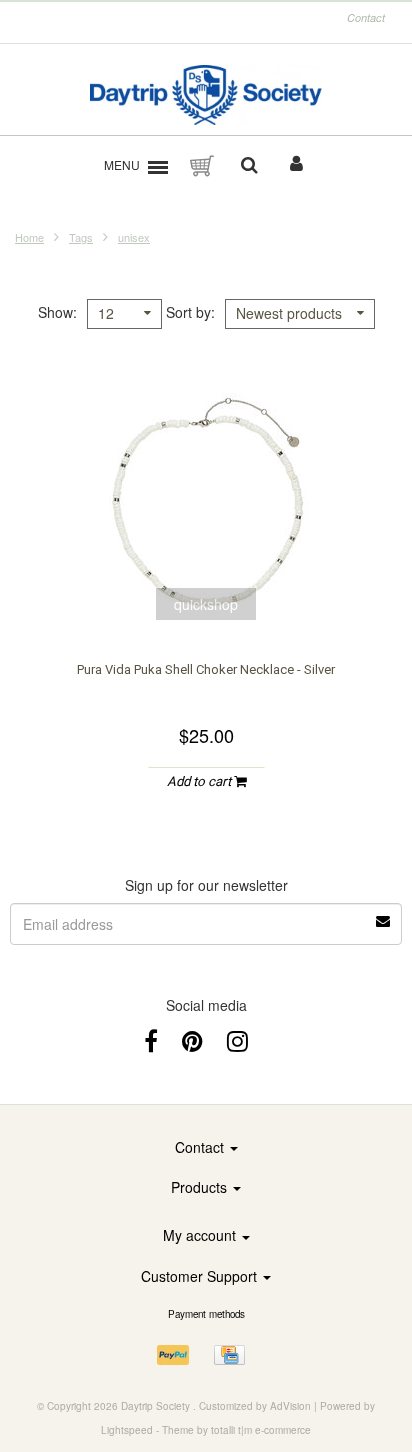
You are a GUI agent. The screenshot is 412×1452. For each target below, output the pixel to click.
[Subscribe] (384, 914)
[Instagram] (237, 1039)
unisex (134, 237)
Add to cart (200, 781)
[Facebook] (151, 1039)
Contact (366, 17)
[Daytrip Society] (206, 95)
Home (29, 237)
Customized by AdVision (255, 1406)
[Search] (249, 166)
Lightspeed (127, 1430)
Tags (81, 237)
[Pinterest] (192, 1039)
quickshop (206, 604)
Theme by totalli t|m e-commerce (236, 1430)
